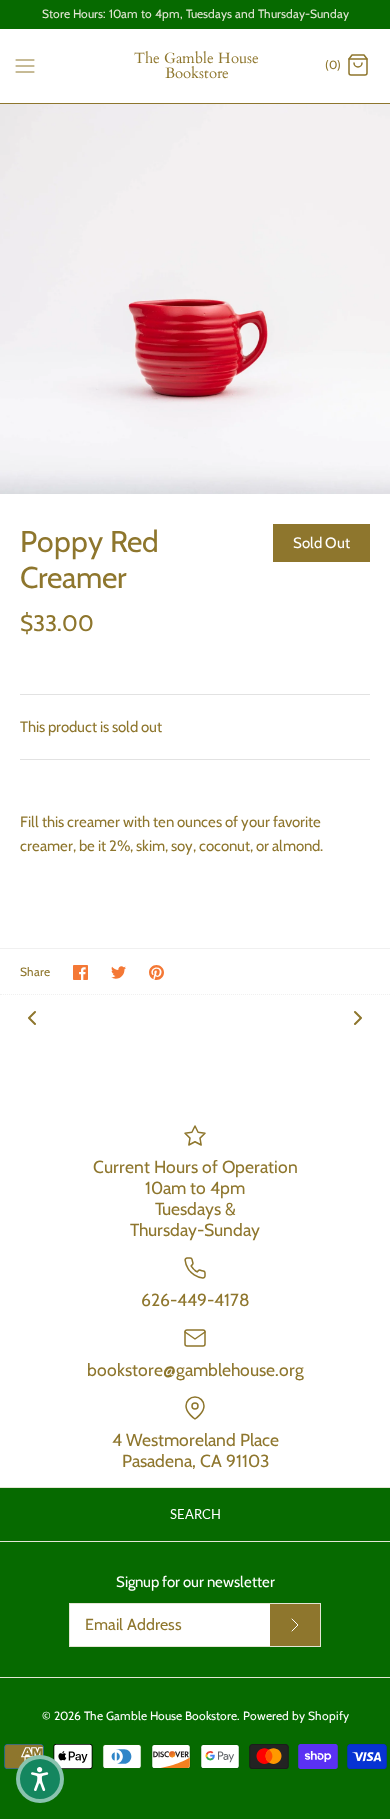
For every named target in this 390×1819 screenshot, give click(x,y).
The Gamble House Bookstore (160, 1715)
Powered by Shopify (296, 1715)
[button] (40, 1779)
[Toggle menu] (25, 65)
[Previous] (32, 1016)
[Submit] (295, 1625)
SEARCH (195, 1514)
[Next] (358, 1016)
